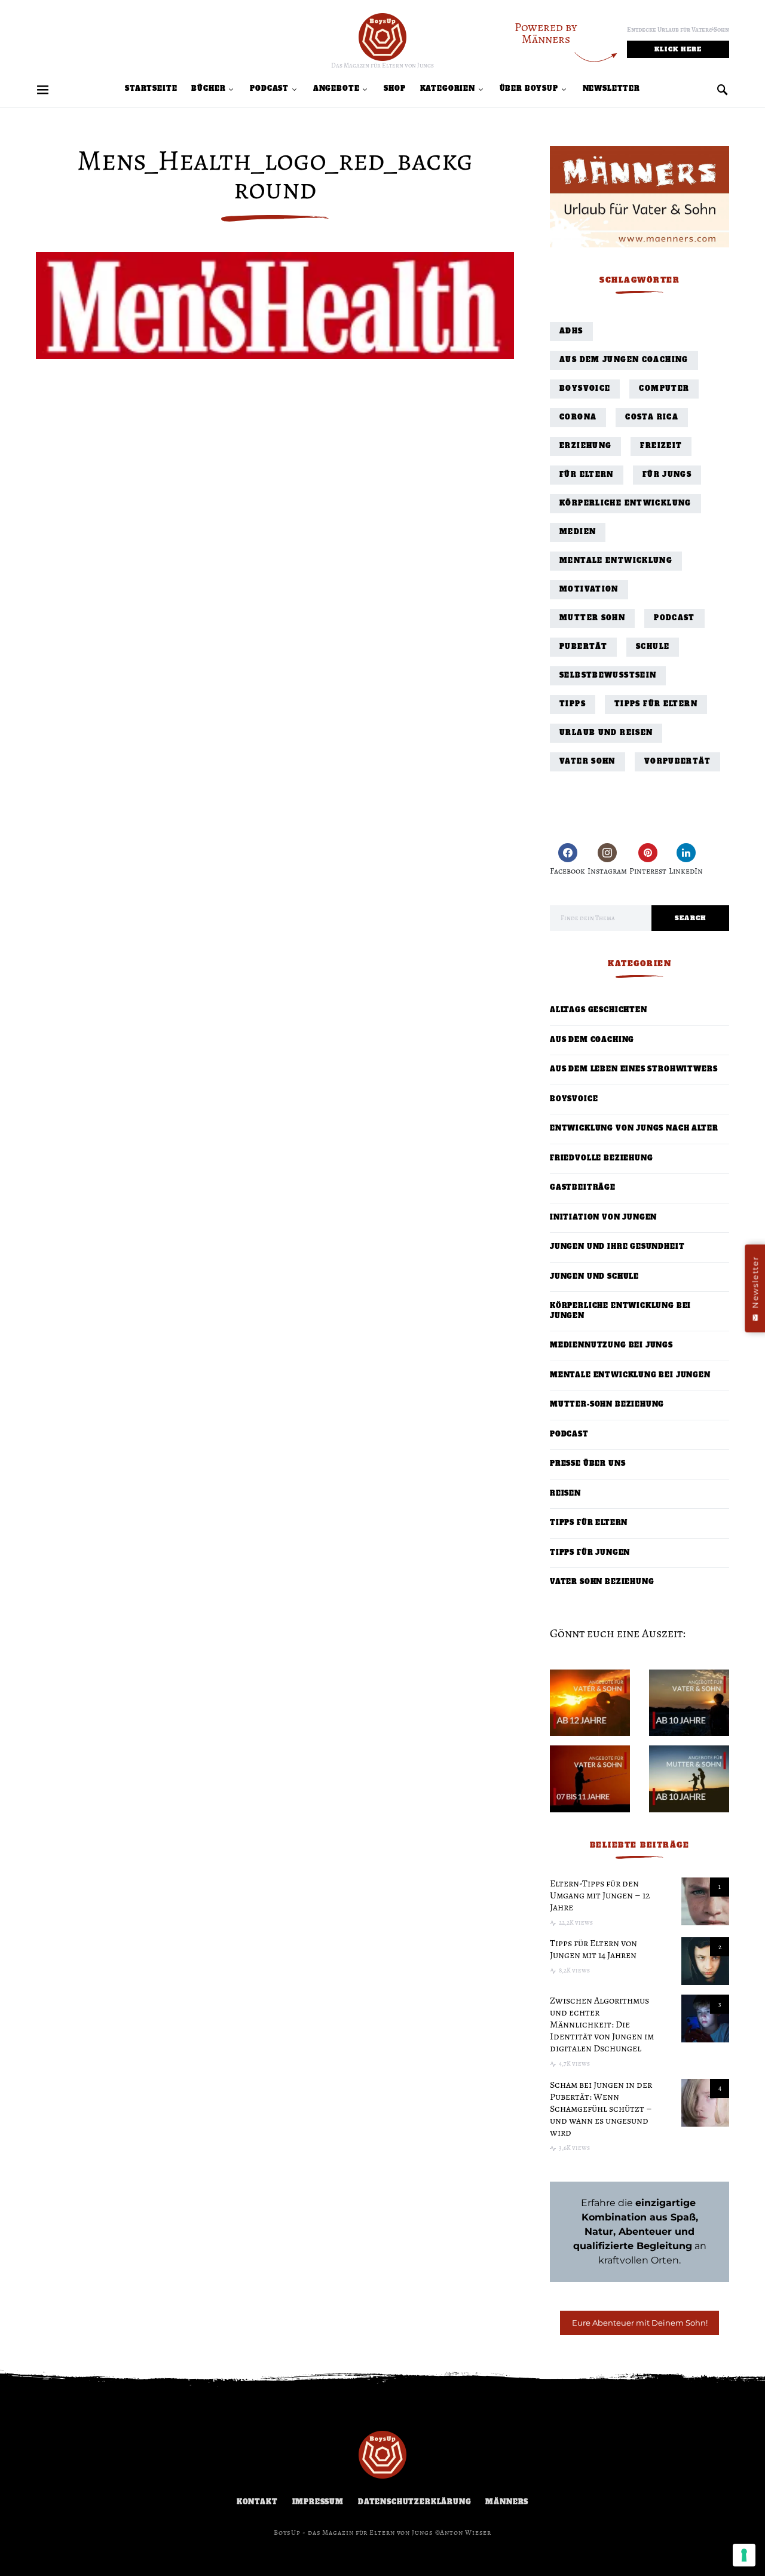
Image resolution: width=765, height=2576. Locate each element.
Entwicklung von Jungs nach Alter (634, 1128)
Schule (653, 647)
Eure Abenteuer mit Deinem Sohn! (640, 2323)
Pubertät (583, 647)
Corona (578, 417)
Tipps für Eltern (656, 704)
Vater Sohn (587, 762)
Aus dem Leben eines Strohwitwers (634, 1069)
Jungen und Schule (594, 1277)
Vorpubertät (677, 762)
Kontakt (257, 2502)
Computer (664, 389)
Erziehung (585, 446)
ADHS (571, 331)
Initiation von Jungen (603, 1217)
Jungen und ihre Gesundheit (617, 1247)
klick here (678, 49)
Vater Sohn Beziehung (602, 1582)
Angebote (336, 89)
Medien (578, 532)
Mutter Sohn (592, 618)
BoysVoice (585, 389)
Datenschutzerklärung (415, 2502)
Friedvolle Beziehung (602, 1158)
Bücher (208, 89)
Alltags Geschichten (599, 1010)
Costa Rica (652, 417)
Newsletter (611, 89)
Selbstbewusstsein (608, 676)
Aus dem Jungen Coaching (624, 360)
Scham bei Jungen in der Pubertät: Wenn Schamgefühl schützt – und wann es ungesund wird (601, 2109)
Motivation (589, 589)
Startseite (151, 89)
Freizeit (661, 446)
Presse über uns (587, 1464)
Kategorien (448, 89)
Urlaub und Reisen (606, 733)
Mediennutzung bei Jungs (611, 1345)
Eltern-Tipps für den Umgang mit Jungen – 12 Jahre (600, 1895)
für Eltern (587, 475)
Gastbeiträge (583, 1188)
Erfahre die (640, 2203)
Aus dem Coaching (592, 1040)
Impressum (318, 2502)
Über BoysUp (529, 89)
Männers (507, 2502)
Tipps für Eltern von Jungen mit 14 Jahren (593, 1949)
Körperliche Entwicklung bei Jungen (620, 1311)
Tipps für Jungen (590, 1553)
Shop (394, 89)
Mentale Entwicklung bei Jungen (630, 1375)
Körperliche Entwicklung (625, 503)
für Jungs (667, 475)
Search (691, 918)
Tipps (573, 704)
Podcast (269, 89)
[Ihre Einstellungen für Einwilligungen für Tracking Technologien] (744, 2555)
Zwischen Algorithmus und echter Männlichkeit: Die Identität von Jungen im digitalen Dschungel (602, 2024)
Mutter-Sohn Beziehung (607, 1405)
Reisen (565, 1494)
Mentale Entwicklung (616, 561)
